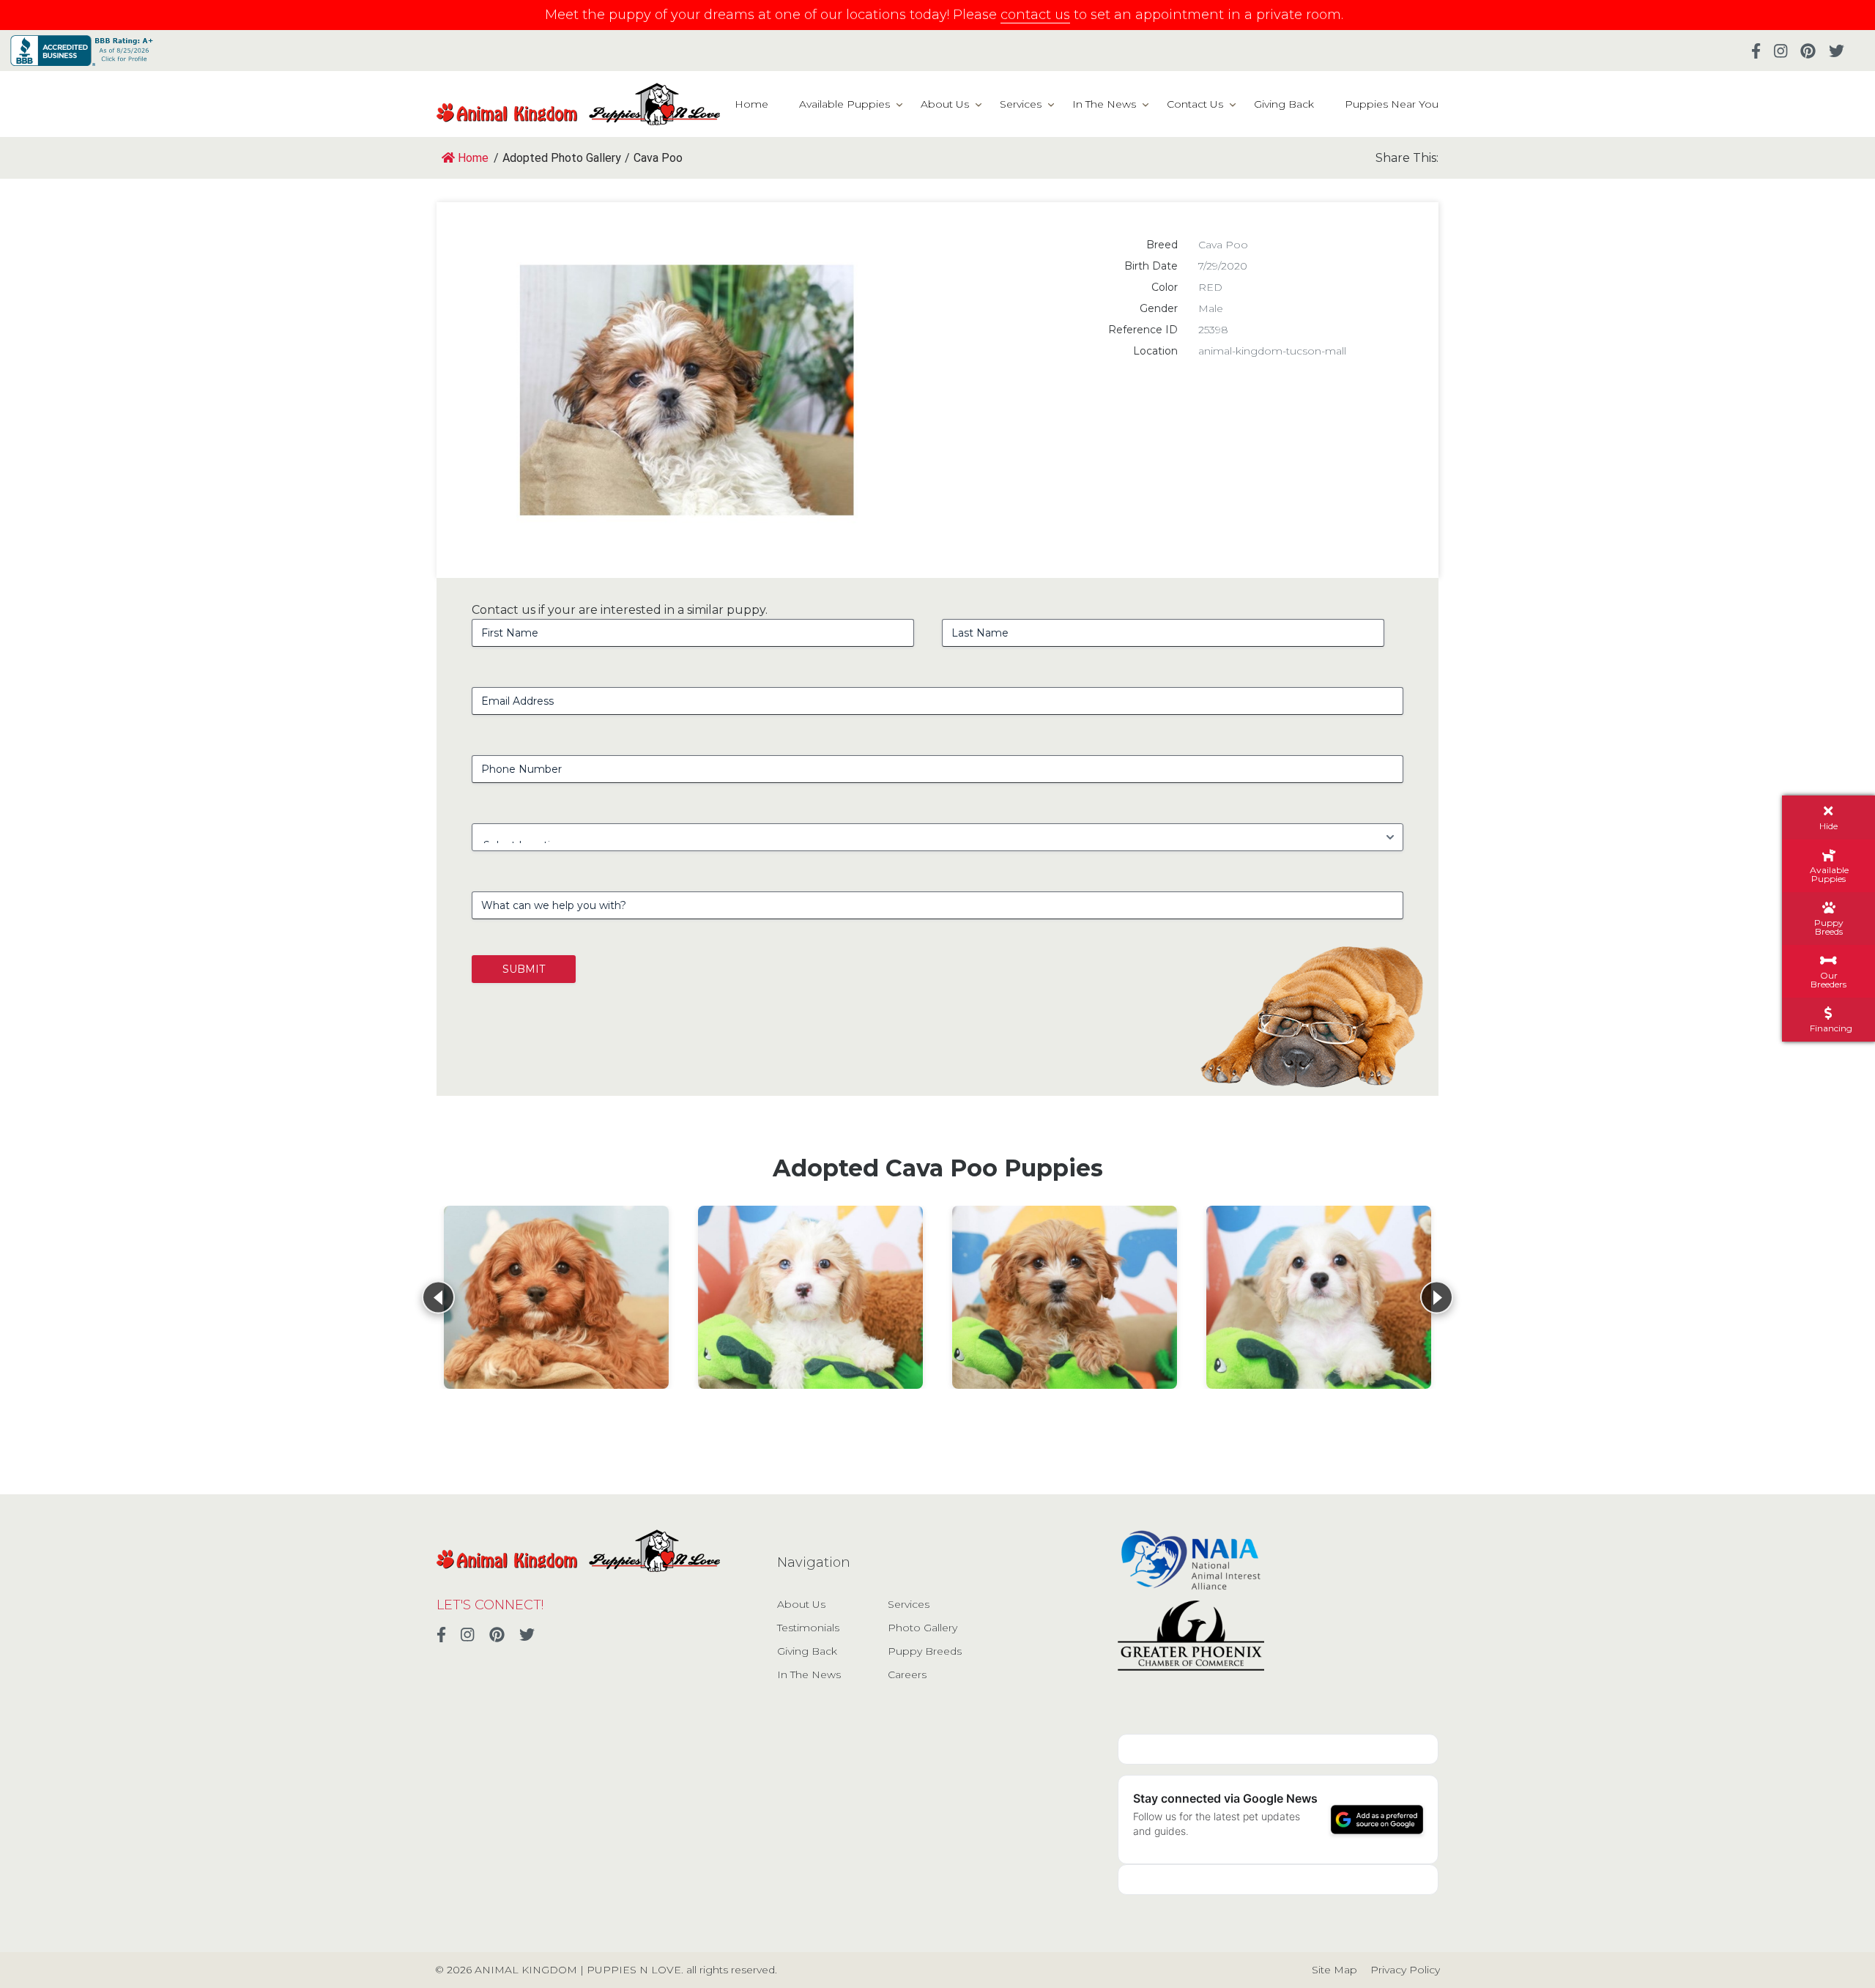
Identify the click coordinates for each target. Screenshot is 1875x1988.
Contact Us (1195, 104)
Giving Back (1284, 104)
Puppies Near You (1392, 104)
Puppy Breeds (925, 1651)
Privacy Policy (1405, 1970)
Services (1021, 104)
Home (751, 104)
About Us (945, 104)
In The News (1104, 104)
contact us (1035, 15)
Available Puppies (844, 104)
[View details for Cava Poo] (556, 1297)
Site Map (1334, 1970)
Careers (907, 1674)
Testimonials (808, 1628)
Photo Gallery (922, 1628)
